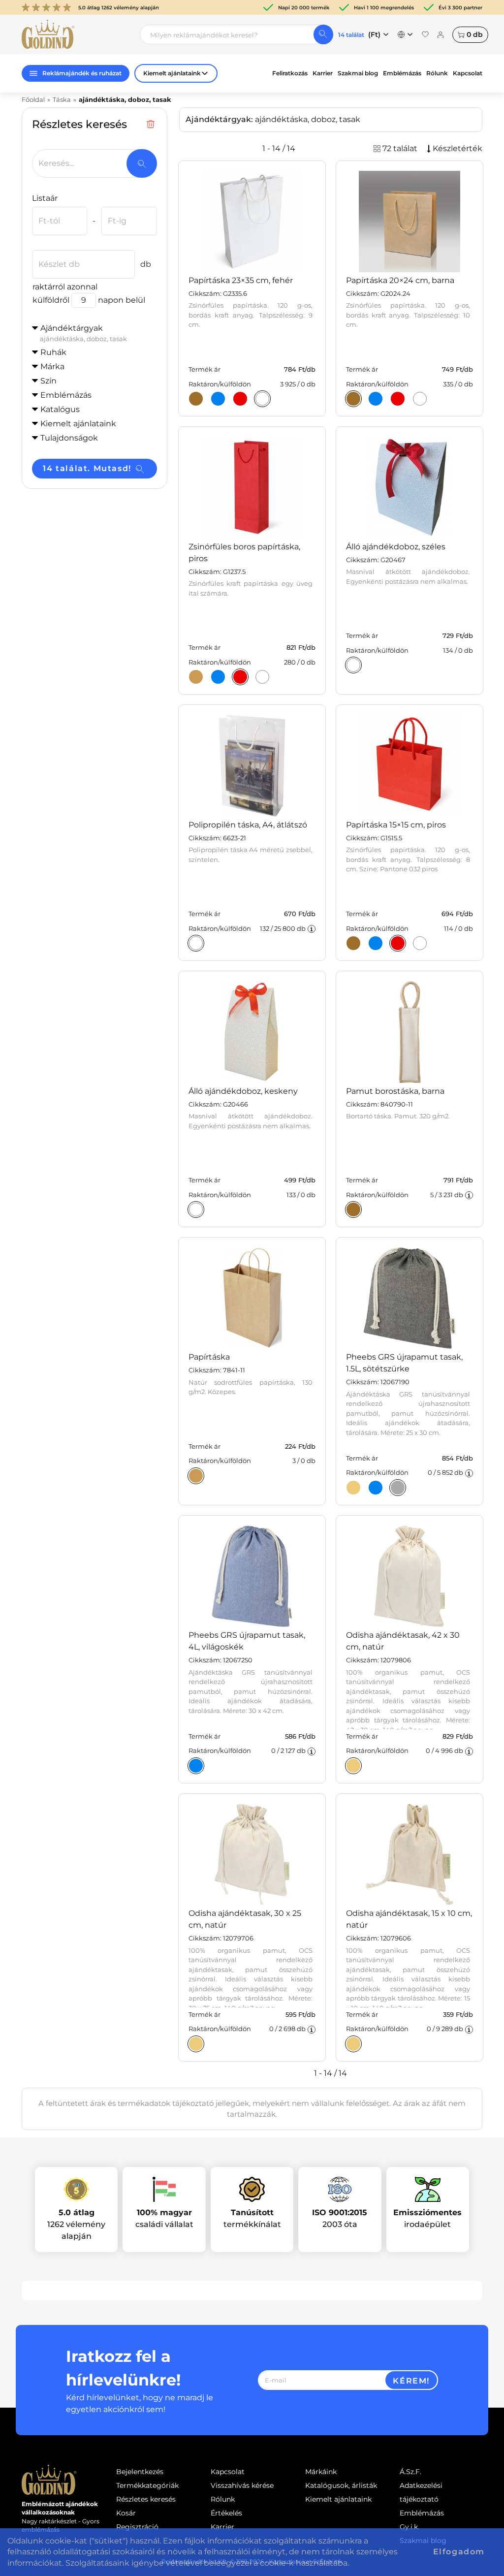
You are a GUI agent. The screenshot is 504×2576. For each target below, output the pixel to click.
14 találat (351, 35)
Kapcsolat (468, 73)
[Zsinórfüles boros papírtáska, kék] (218, 677)
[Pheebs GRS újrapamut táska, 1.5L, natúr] (353, 1488)
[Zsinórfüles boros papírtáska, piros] (240, 677)
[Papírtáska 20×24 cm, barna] (353, 399)
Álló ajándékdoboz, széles (396, 547)
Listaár (45, 198)
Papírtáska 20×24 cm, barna (400, 280)
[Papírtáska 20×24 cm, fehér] (420, 399)
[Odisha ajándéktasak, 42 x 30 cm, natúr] (353, 1766)
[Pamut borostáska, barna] (353, 1209)
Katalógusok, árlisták (341, 2485)
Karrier (323, 73)
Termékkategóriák (147, 2485)
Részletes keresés (146, 2499)
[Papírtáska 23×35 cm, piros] (240, 399)
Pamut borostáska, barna (395, 1091)
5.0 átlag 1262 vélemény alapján (119, 8)
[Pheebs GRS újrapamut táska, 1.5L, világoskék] (376, 1488)
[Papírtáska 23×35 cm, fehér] (262, 399)
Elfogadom (459, 2552)
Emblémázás (402, 73)
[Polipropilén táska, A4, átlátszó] (196, 943)
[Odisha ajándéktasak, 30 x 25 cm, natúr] (196, 2044)
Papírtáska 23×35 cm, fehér (241, 280)
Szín (48, 381)
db (475, 34)
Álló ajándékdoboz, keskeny (243, 1091)
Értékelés (226, 2513)
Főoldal (33, 99)
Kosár (126, 2513)
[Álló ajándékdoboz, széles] (353, 665)
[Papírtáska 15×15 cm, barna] (353, 943)
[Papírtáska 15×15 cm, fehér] (420, 943)
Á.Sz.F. (410, 2472)
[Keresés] (323, 34)
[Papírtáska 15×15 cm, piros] (398, 943)
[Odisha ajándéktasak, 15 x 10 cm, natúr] (353, 2044)
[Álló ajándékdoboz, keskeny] (196, 1209)
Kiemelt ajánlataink (338, 2499)
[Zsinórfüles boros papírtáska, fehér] (262, 677)
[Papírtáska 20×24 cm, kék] (376, 399)
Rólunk (437, 73)
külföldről (51, 300)
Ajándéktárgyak (83, 333)
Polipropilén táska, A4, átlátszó (248, 825)
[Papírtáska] (196, 1476)
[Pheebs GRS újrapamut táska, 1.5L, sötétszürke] (398, 1488)
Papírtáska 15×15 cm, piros (396, 825)
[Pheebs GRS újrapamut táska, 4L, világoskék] (196, 1766)
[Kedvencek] (425, 34)
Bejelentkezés (140, 2472)
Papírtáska (209, 1357)
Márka (52, 366)
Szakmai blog (358, 73)
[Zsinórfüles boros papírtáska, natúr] (196, 677)
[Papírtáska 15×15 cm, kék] (376, 943)
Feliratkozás (290, 73)
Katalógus (60, 409)
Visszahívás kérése (242, 2485)
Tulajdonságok (69, 438)
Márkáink (321, 2472)
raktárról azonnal (65, 287)
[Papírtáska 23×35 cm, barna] (196, 399)
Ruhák (53, 352)
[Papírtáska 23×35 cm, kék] (218, 399)
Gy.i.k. (409, 2527)
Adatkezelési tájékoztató (421, 2492)
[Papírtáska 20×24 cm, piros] (398, 399)
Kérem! (411, 2381)
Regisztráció (137, 2527)
